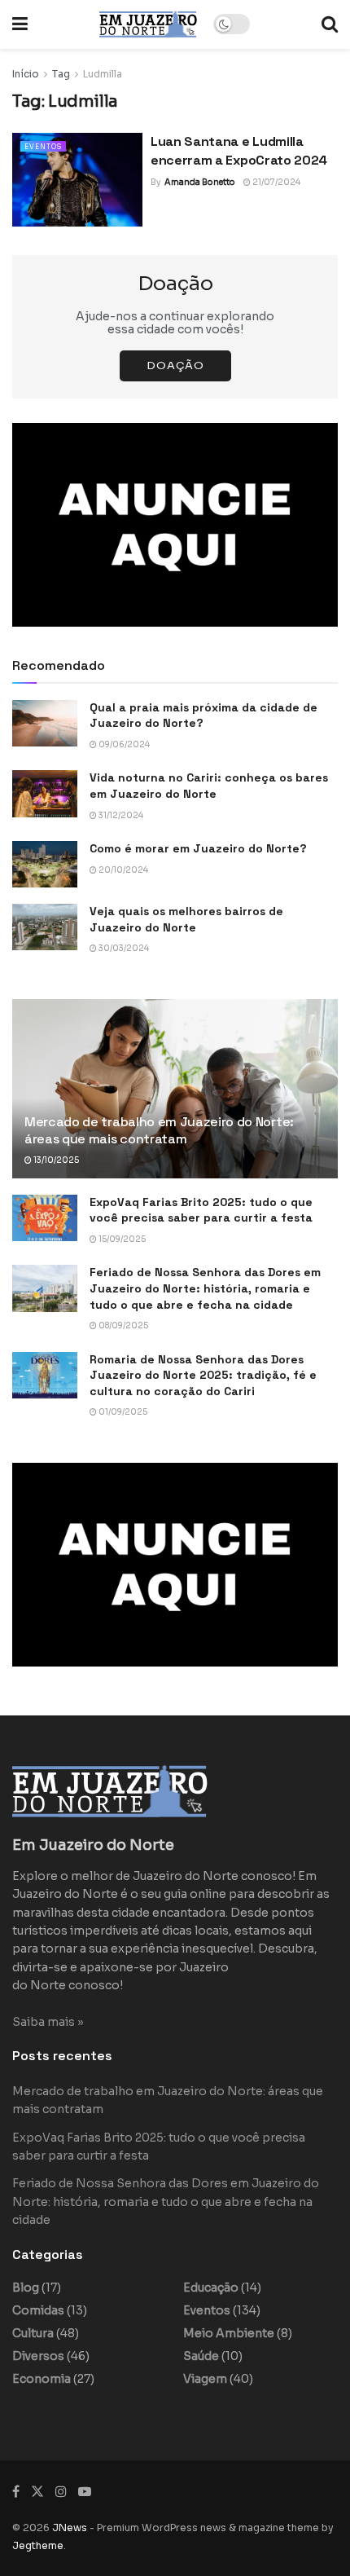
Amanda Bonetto (200, 182)
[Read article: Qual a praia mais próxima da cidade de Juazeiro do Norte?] (45, 723)
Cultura (33, 2333)
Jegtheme (38, 2545)
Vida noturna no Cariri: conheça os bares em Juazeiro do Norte (209, 786)
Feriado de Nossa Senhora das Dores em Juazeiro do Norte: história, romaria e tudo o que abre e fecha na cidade (205, 1288)
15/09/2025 (121, 1239)
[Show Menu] (20, 24)
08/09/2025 (122, 1325)
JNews (70, 2528)
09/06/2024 (123, 744)
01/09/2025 (122, 1412)
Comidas (38, 2310)
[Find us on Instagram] (61, 2492)
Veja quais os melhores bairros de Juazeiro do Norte (186, 919)
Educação (211, 2288)
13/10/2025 (55, 1160)
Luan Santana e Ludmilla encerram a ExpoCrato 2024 (239, 150)
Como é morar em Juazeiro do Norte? (198, 848)
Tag (61, 74)
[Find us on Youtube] (85, 2492)
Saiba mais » (48, 2022)
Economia (42, 2379)
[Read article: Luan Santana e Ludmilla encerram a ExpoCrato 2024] (77, 179)
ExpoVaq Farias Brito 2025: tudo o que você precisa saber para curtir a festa (201, 1210)
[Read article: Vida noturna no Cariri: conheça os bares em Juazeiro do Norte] (45, 793)
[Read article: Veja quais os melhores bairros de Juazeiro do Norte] (45, 927)
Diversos (38, 2356)
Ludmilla (103, 74)
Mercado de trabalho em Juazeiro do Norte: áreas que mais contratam (159, 1130)
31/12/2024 (120, 815)
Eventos (43, 147)
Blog (26, 2288)
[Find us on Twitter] (37, 2492)
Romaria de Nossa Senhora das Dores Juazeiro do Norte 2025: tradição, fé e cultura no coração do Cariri (203, 1375)
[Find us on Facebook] (16, 2492)
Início (26, 74)
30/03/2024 (123, 948)
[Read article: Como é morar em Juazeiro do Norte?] (45, 864)
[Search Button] (330, 24)
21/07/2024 (276, 182)
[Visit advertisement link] (175, 525)
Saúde (201, 2356)
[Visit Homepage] (148, 24)
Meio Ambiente (229, 2333)
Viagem (205, 2379)
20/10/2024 (122, 870)
